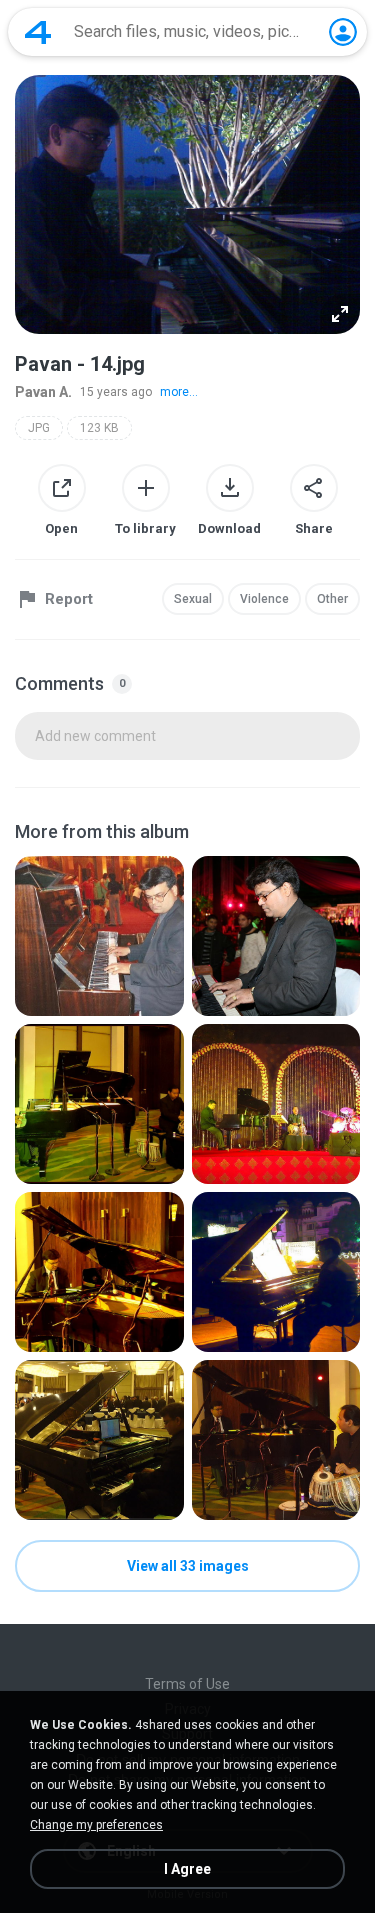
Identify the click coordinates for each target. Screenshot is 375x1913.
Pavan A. (43, 392)
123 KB (99, 428)
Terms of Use (187, 1684)
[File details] (99, 936)
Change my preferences (96, 1825)
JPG (39, 428)
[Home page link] (38, 32)
